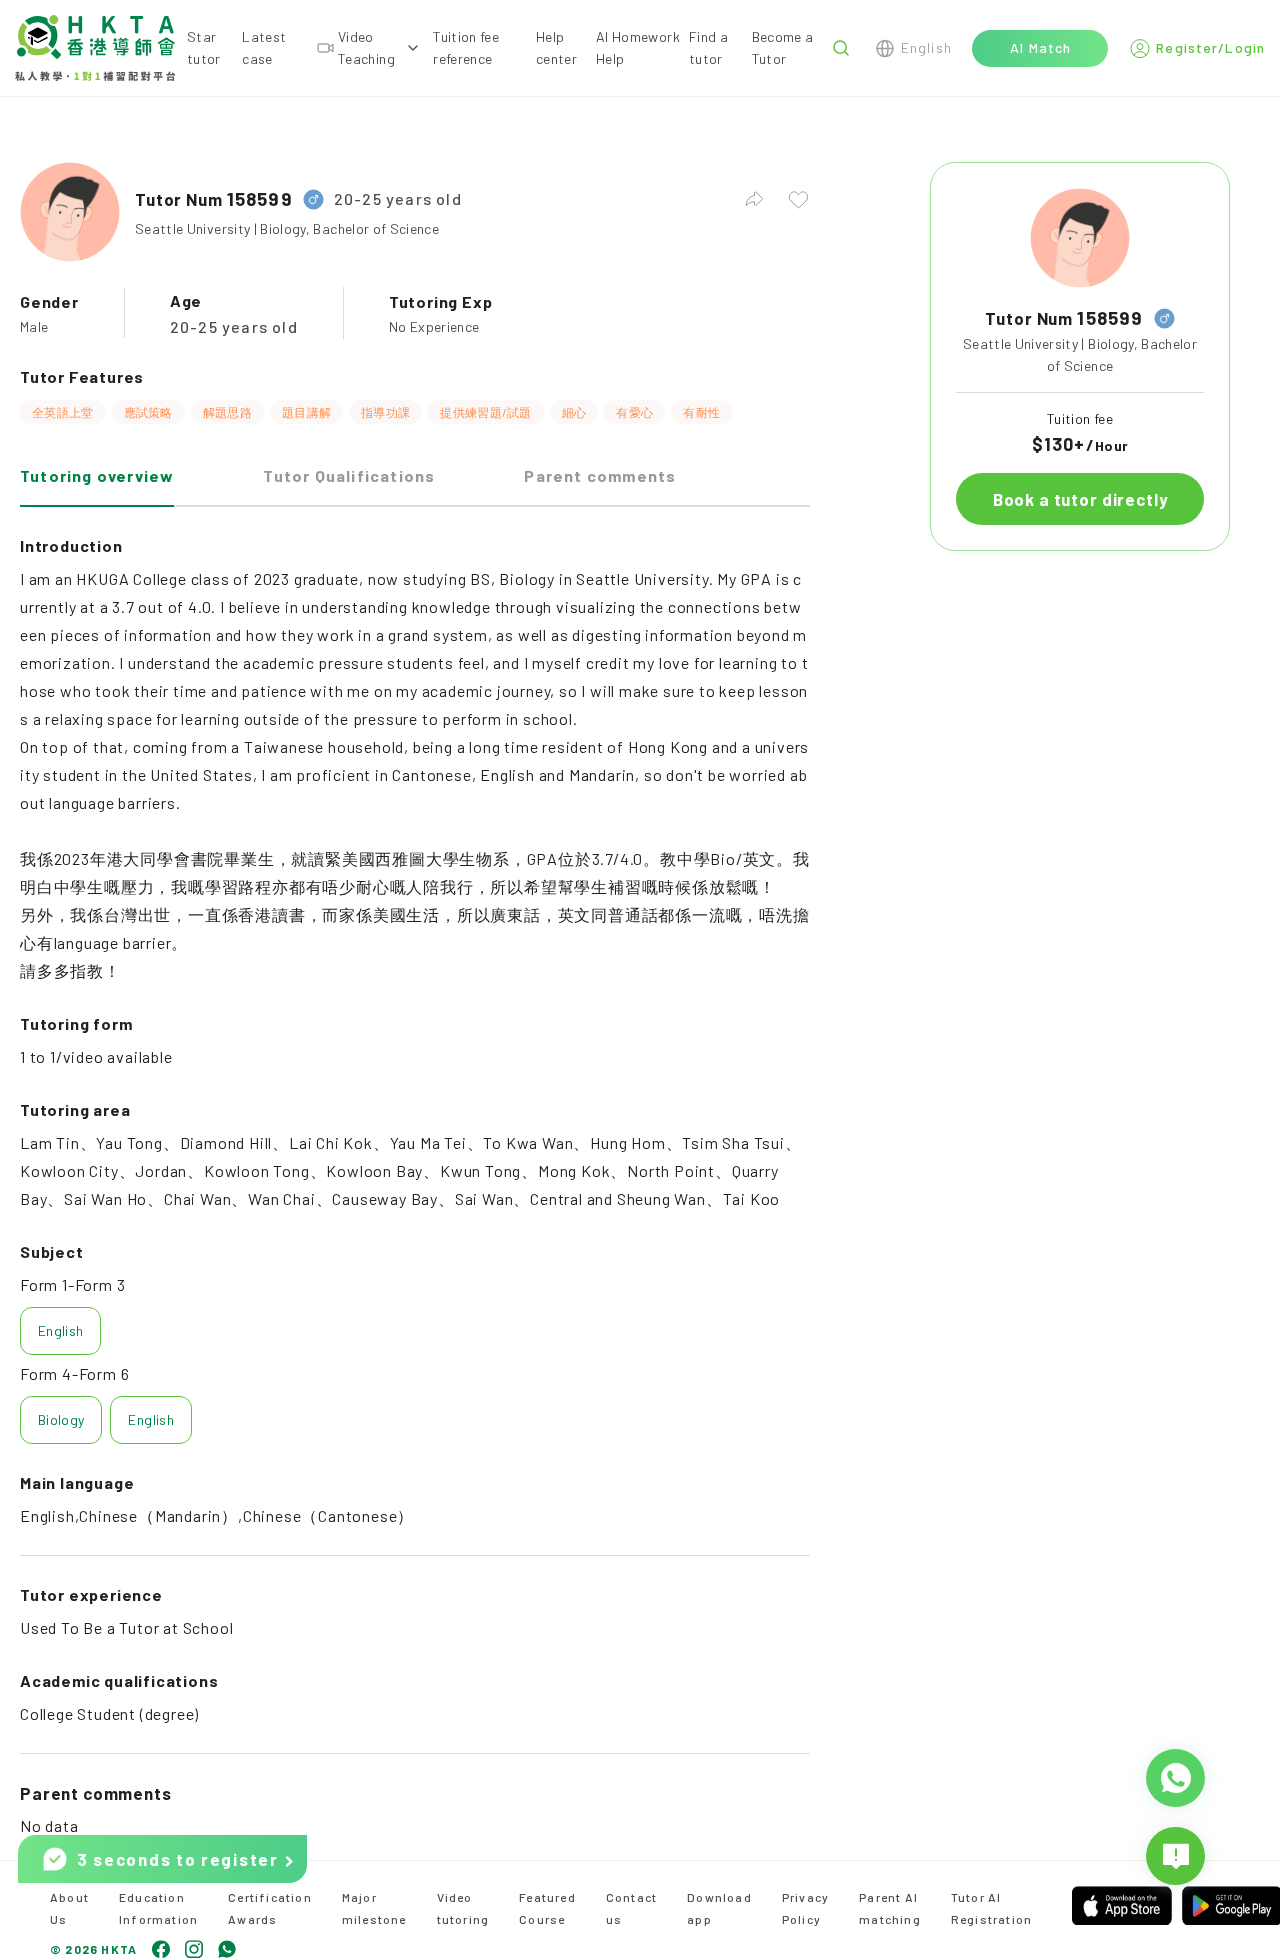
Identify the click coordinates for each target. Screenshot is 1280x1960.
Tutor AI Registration (991, 1908)
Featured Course (547, 1908)
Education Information (158, 1908)
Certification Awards (270, 1908)
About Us (69, 1908)
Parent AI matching (890, 1908)
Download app (719, 1908)
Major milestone (374, 1908)
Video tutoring (463, 1908)
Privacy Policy (805, 1908)
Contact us (631, 1908)
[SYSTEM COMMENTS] (1175, 1856)
